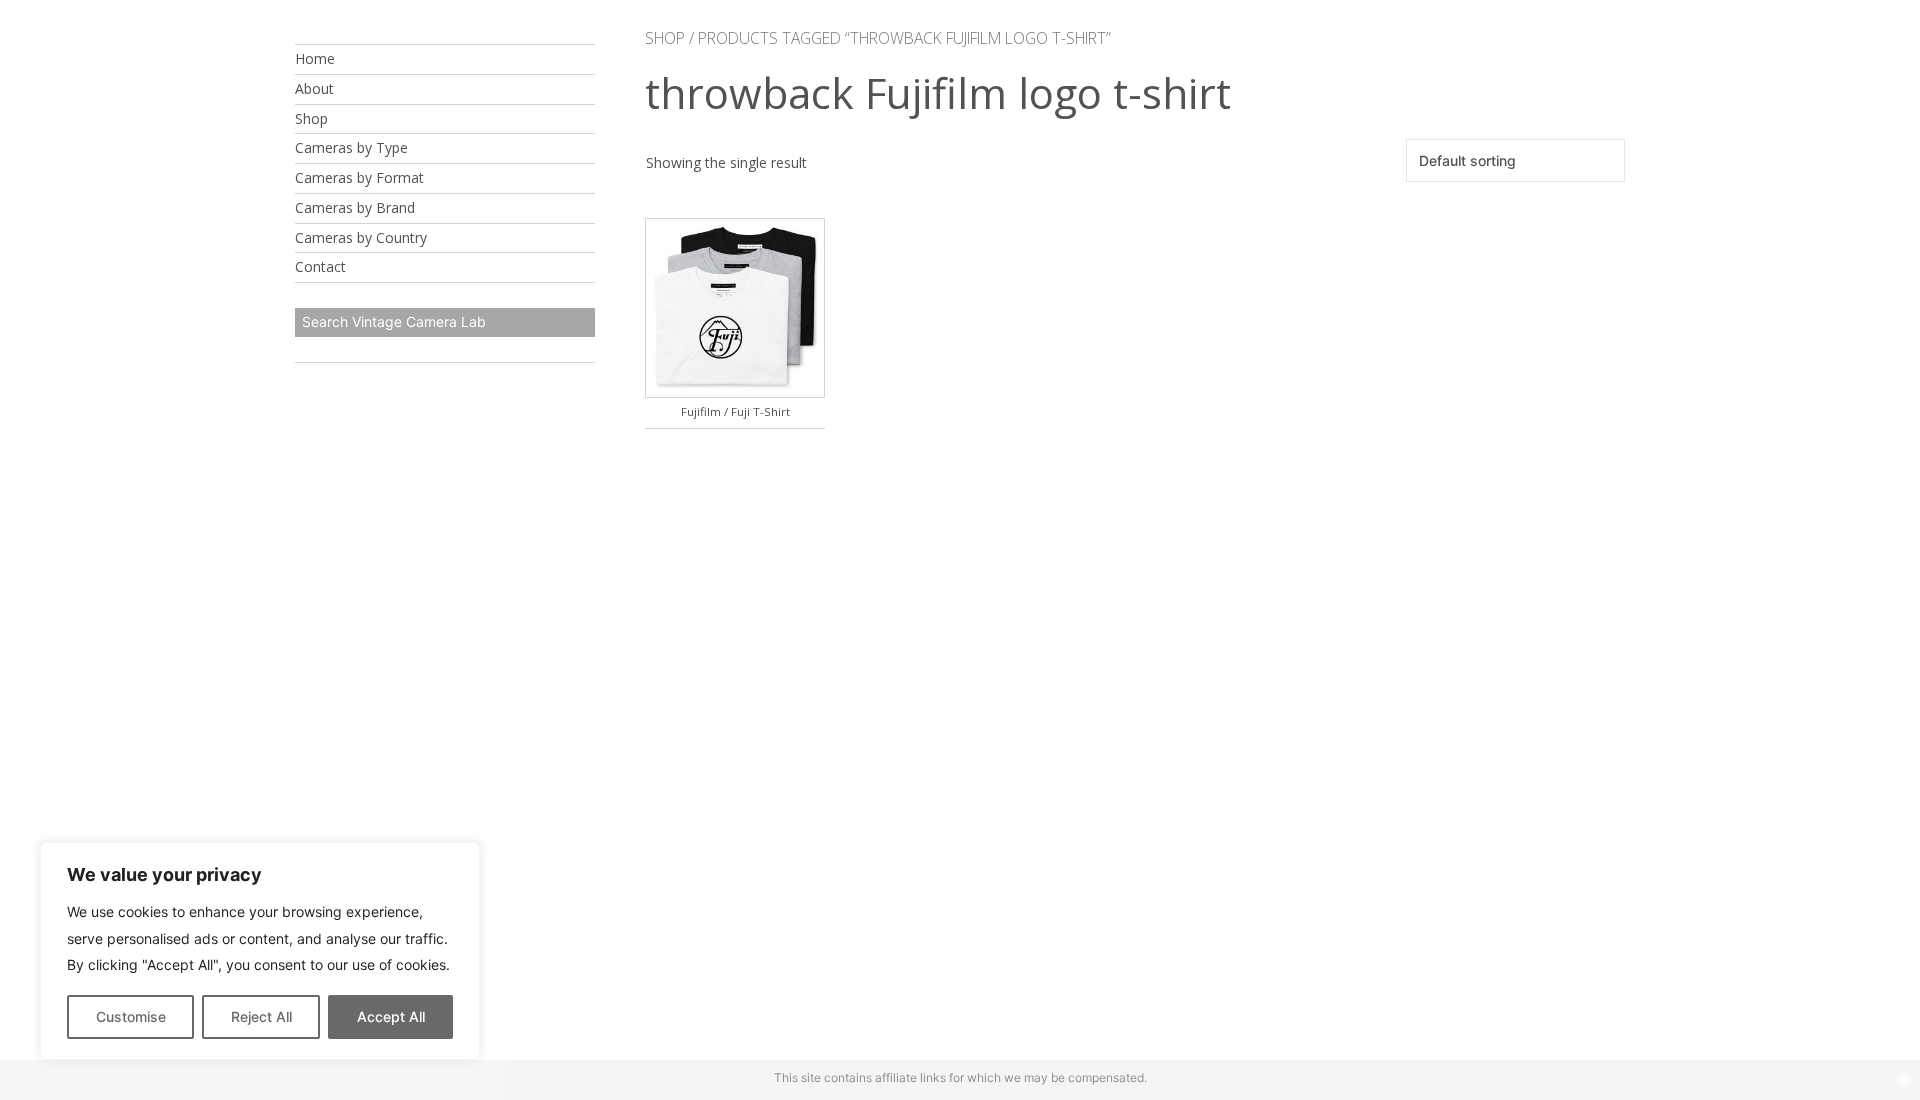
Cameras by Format (359, 177)
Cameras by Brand (355, 207)
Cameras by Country (361, 237)
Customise (131, 1016)
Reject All (261, 1016)
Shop (311, 118)
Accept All (391, 1016)
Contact (320, 266)
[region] (260, 951)
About (314, 88)
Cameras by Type (351, 147)
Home (315, 58)
